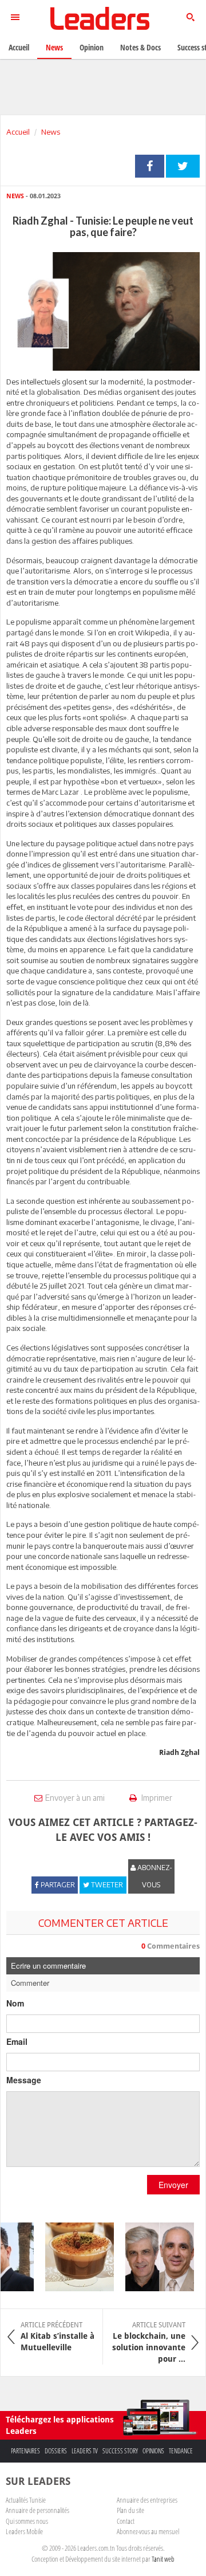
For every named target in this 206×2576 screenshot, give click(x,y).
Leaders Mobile (24, 2531)
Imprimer (156, 1798)
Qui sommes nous (27, 2521)
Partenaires (25, 2451)
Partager (150, 166)
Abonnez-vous (154, 1876)
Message (24, 2080)
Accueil (18, 132)
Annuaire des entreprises (147, 2500)
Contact (126, 2521)
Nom (15, 2003)
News (51, 132)
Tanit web (163, 2559)
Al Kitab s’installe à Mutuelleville (58, 2337)
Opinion (92, 47)
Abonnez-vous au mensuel (148, 2531)
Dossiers (56, 2451)
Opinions (153, 2451)
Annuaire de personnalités (37, 2510)
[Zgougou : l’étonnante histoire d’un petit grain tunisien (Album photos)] (74, 2257)
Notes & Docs (140, 47)
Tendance (181, 2451)
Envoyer (173, 2185)
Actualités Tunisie (26, 2500)
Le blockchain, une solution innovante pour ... (149, 2342)
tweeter (183, 166)
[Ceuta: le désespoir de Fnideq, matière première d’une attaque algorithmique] (154, 2257)
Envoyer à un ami (75, 1798)
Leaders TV (85, 2451)
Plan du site (130, 2510)
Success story (120, 2451)
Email (17, 2041)
